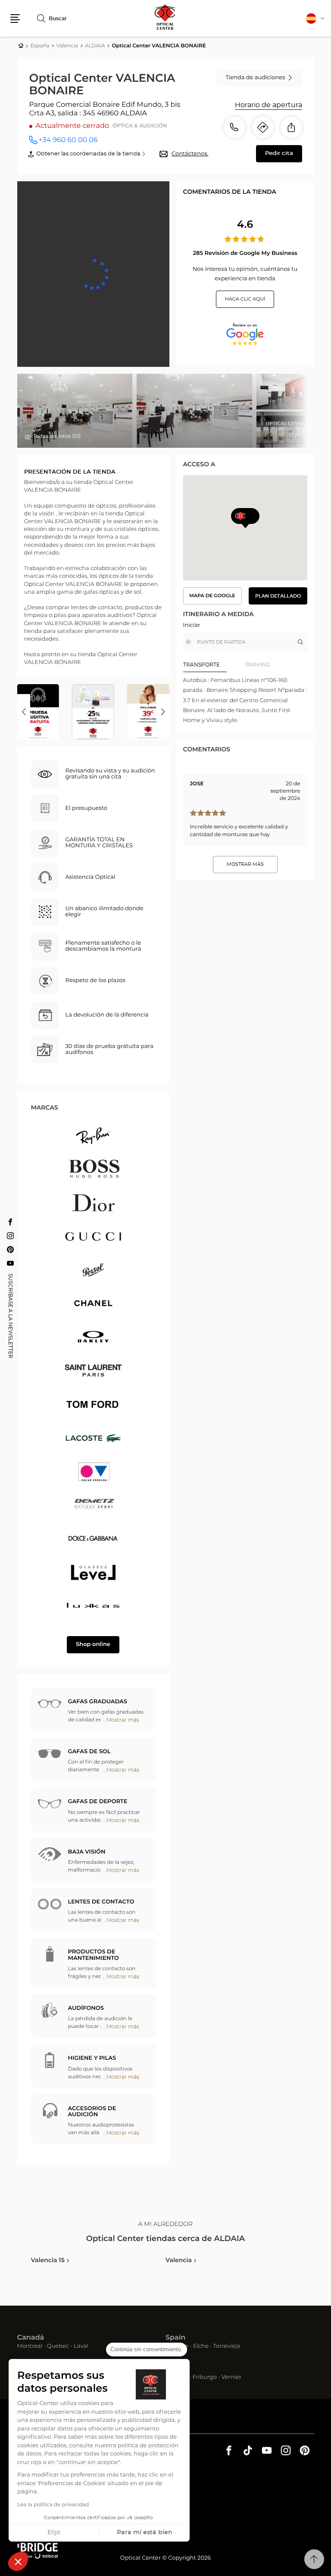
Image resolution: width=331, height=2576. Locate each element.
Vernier (232, 2378)
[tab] (214, 665)
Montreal (30, 2347)
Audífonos (86, 2008)
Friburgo (205, 2378)
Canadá (31, 2338)
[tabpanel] (245, 701)
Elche (201, 2347)
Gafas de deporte (98, 1802)
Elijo (54, 2533)
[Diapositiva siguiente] (163, 712)
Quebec (58, 2347)
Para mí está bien (145, 2533)
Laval (81, 2347)
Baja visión (87, 1852)
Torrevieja (227, 2347)
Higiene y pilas (92, 2058)
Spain (175, 2338)
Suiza (175, 2369)
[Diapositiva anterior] (24, 712)
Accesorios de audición (92, 2112)
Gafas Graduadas (98, 1702)
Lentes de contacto (101, 1902)
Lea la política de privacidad (53, 2505)
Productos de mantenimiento (94, 1955)
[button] (18, 2561)
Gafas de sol (89, 1752)
